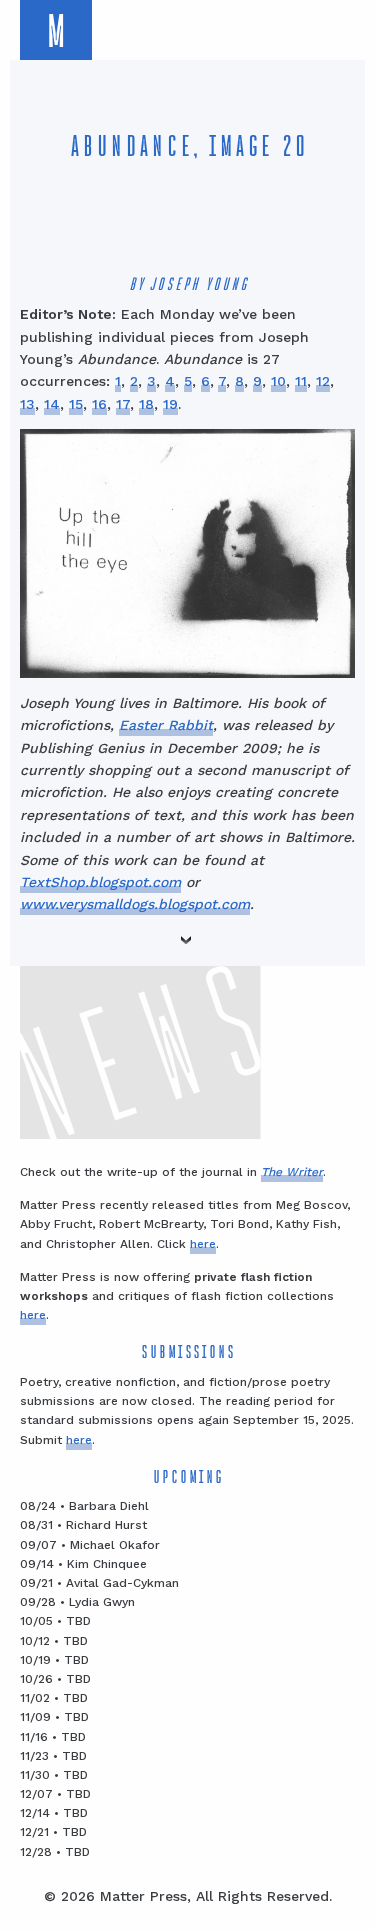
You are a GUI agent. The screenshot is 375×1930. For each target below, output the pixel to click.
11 (301, 381)
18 (146, 404)
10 (278, 381)
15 (76, 404)
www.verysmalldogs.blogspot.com (135, 904)
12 (323, 381)
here (203, 1244)
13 (27, 404)
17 (123, 404)
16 (99, 404)
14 (52, 404)
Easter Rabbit (166, 725)
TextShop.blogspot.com (100, 882)
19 (170, 404)
